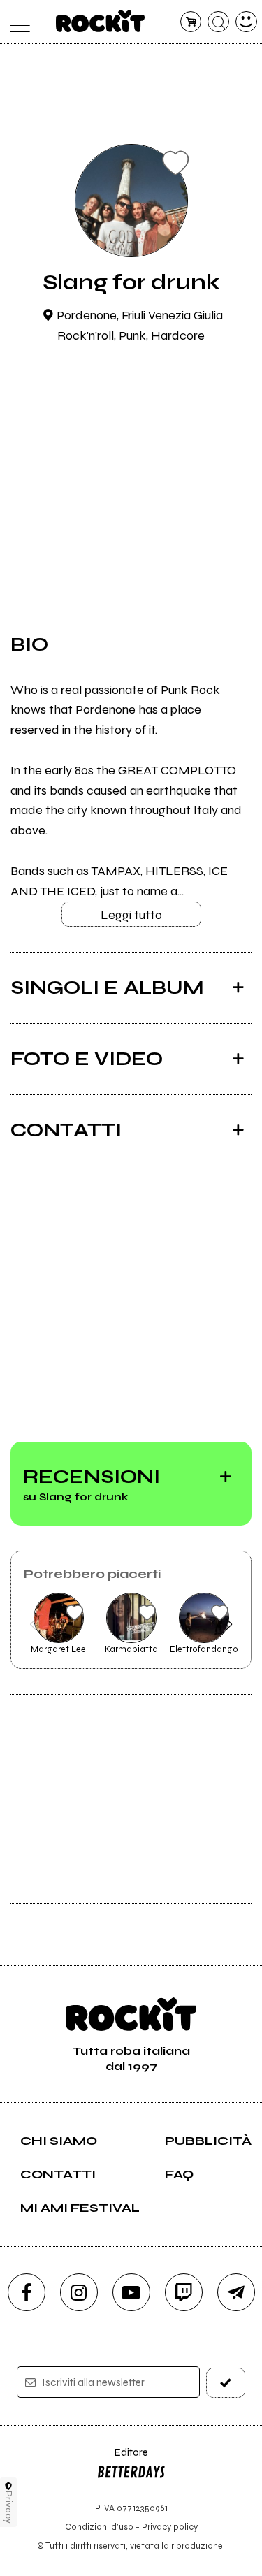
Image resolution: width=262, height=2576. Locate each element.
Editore (122, 2459)
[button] (33, 1624)
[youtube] (131, 2292)
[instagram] (79, 2292)
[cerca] (218, 22)
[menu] (16, 22)
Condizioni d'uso (99, 2527)
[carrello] (191, 22)
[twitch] (184, 2292)
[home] (100, 21)
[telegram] (236, 2292)
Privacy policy (170, 2527)
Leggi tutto (131, 915)
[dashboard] (246, 22)
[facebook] (27, 2292)
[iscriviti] (226, 2383)
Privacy (9, 2507)
